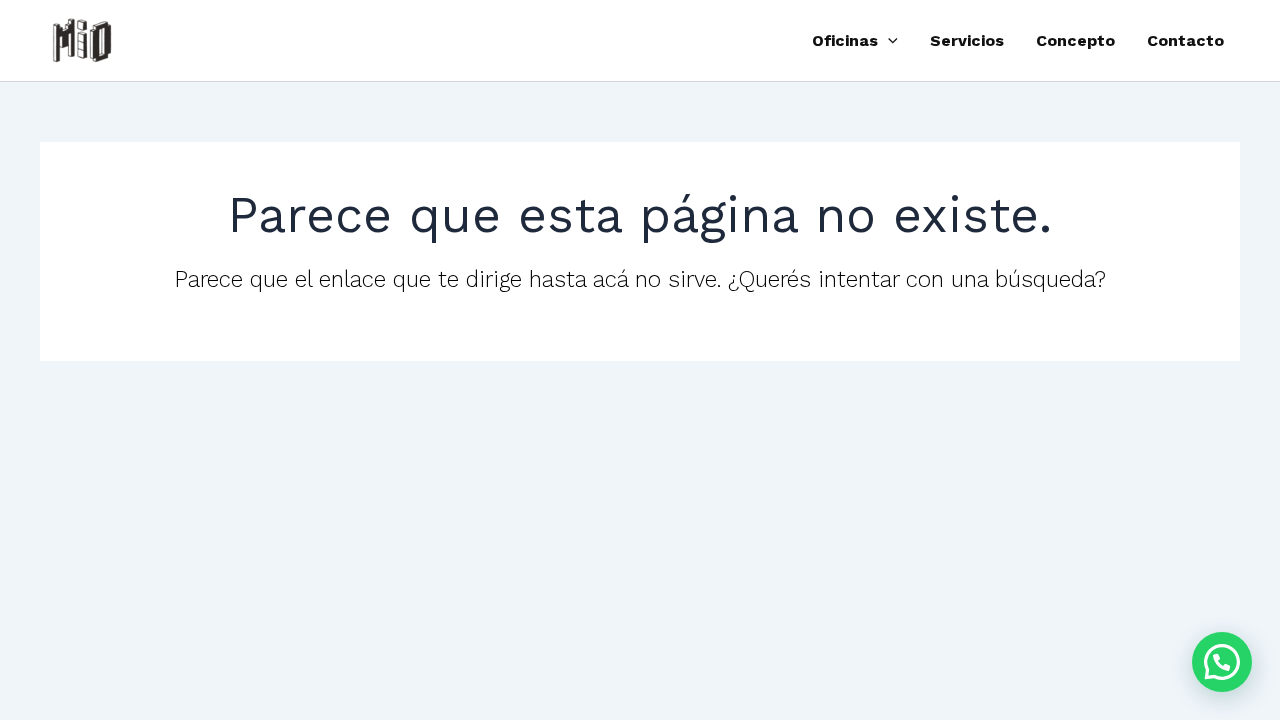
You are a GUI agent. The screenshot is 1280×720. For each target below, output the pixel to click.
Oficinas (845, 40)
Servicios (967, 40)
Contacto (1185, 40)
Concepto (1075, 40)
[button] (888, 41)
